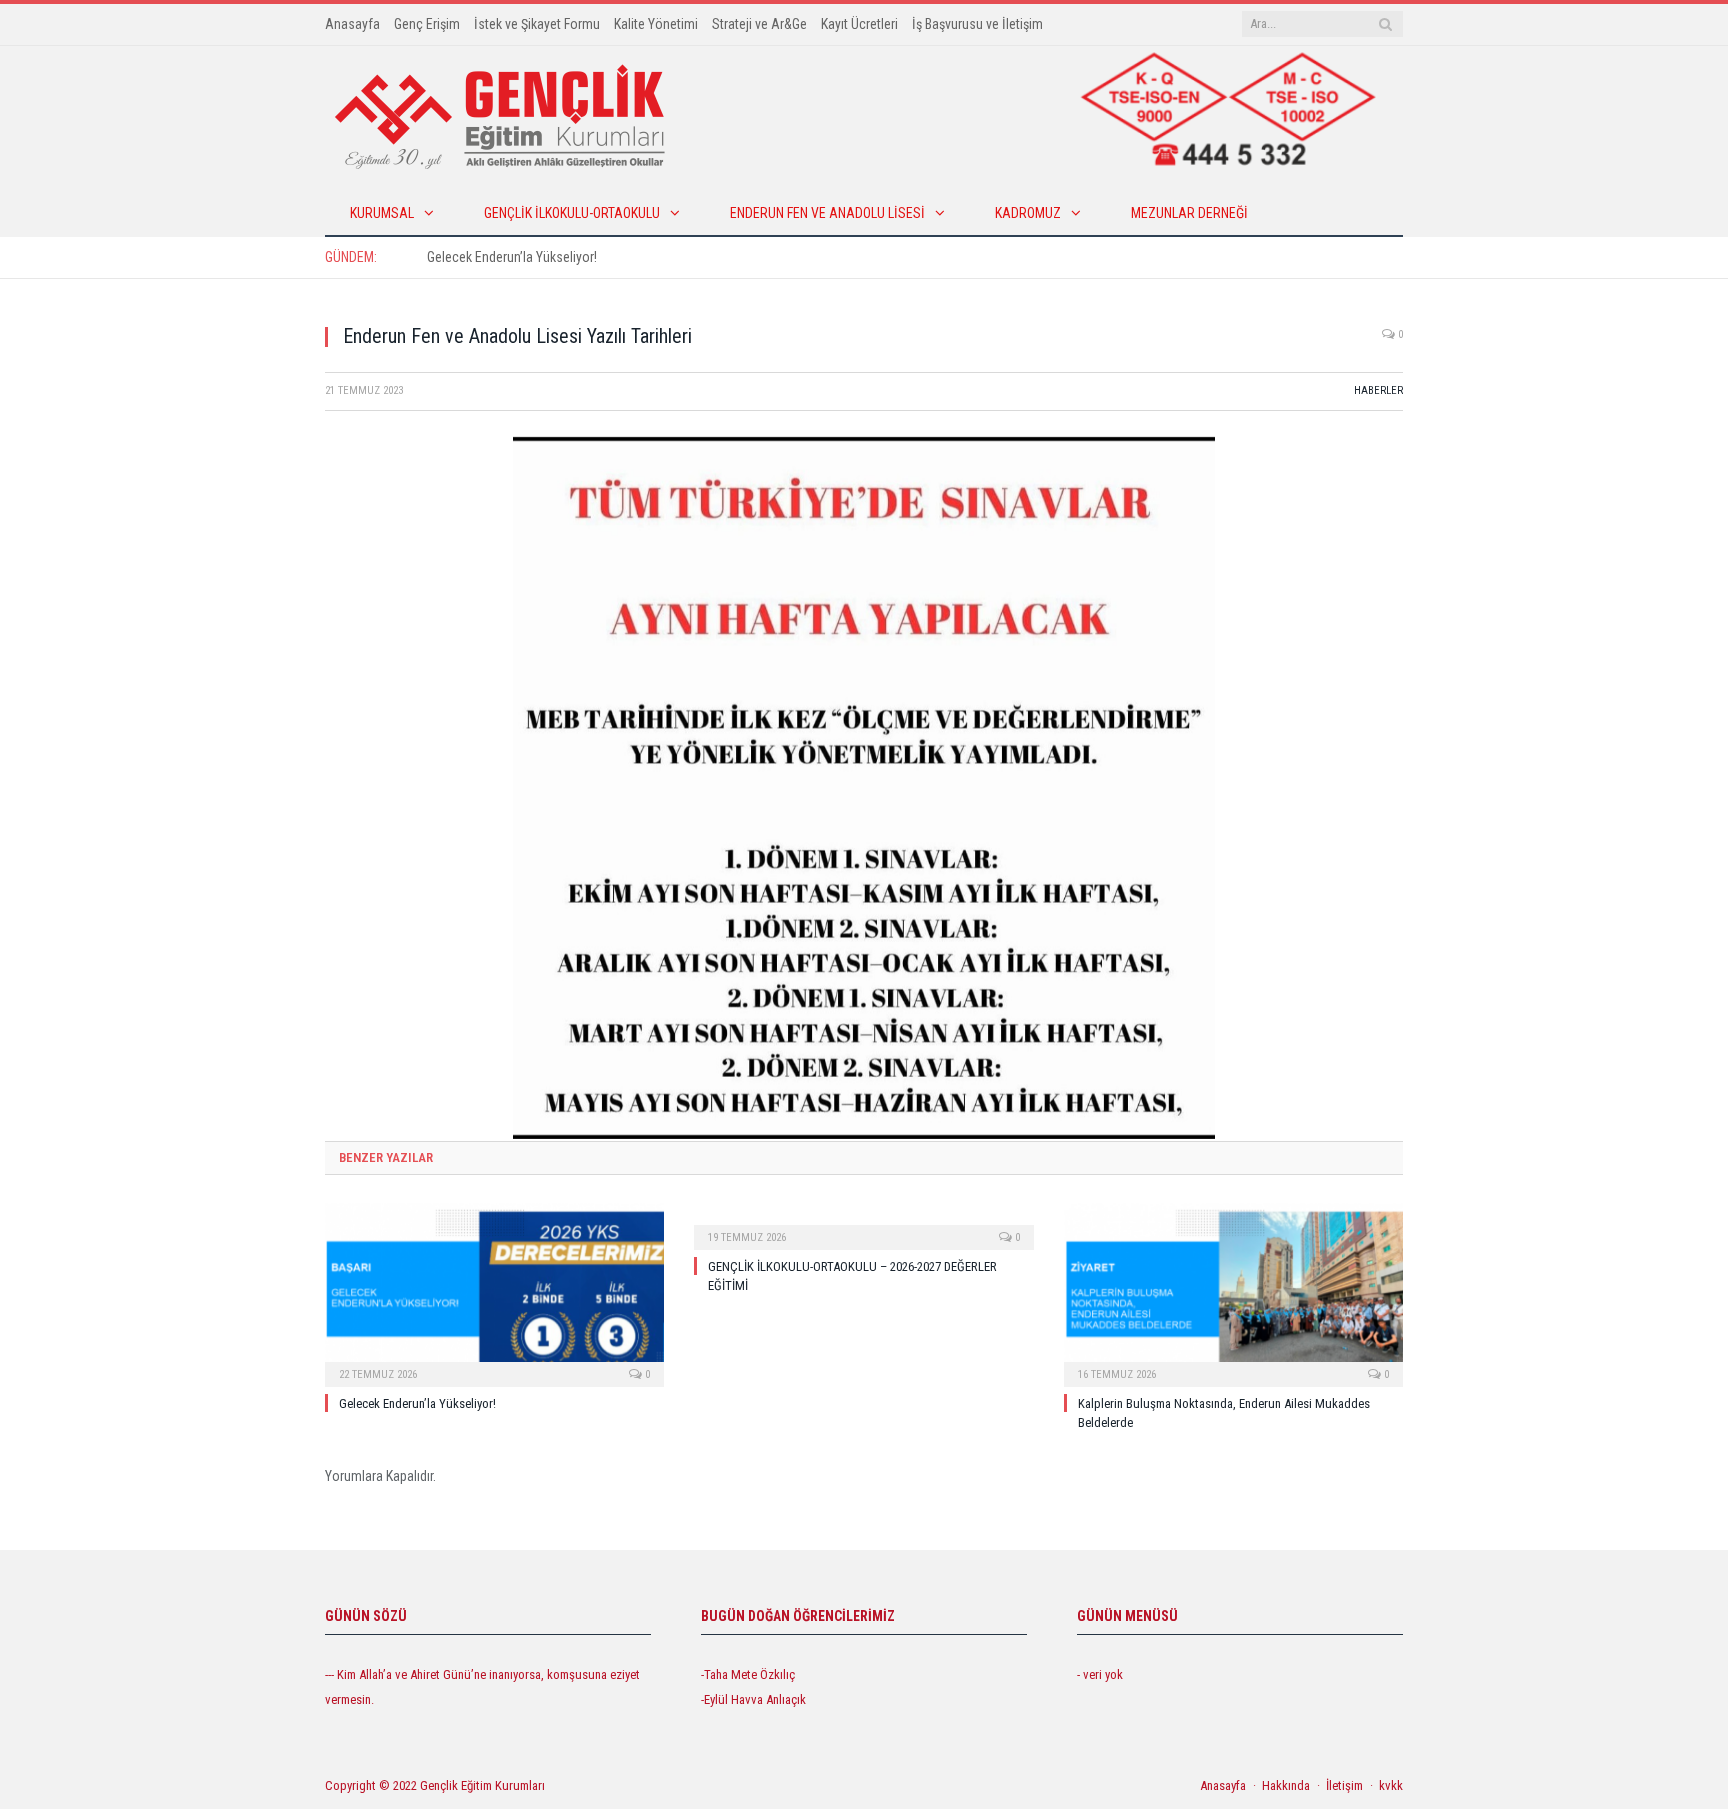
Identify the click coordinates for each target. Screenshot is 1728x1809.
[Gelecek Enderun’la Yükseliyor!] (494, 1292)
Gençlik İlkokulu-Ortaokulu (572, 213)
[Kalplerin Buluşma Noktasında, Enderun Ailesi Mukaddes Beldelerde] (1233, 1292)
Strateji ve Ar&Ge (759, 24)
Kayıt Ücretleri (859, 24)
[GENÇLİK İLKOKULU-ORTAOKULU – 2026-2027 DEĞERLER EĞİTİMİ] (863, 1224)
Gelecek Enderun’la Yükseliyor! (512, 257)
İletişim (1344, 1785)
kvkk (1391, 1785)
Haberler (1378, 390)
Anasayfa (352, 24)
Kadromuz (1028, 213)
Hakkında (1286, 1785)
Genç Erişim (427, 24)
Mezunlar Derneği (1189, 213)
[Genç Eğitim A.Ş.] (500, 115)
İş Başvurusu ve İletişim (977, 24)
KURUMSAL (382, 213)
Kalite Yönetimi (656, 24)
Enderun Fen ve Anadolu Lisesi (827, 213)
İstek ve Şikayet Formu (537, 24)
